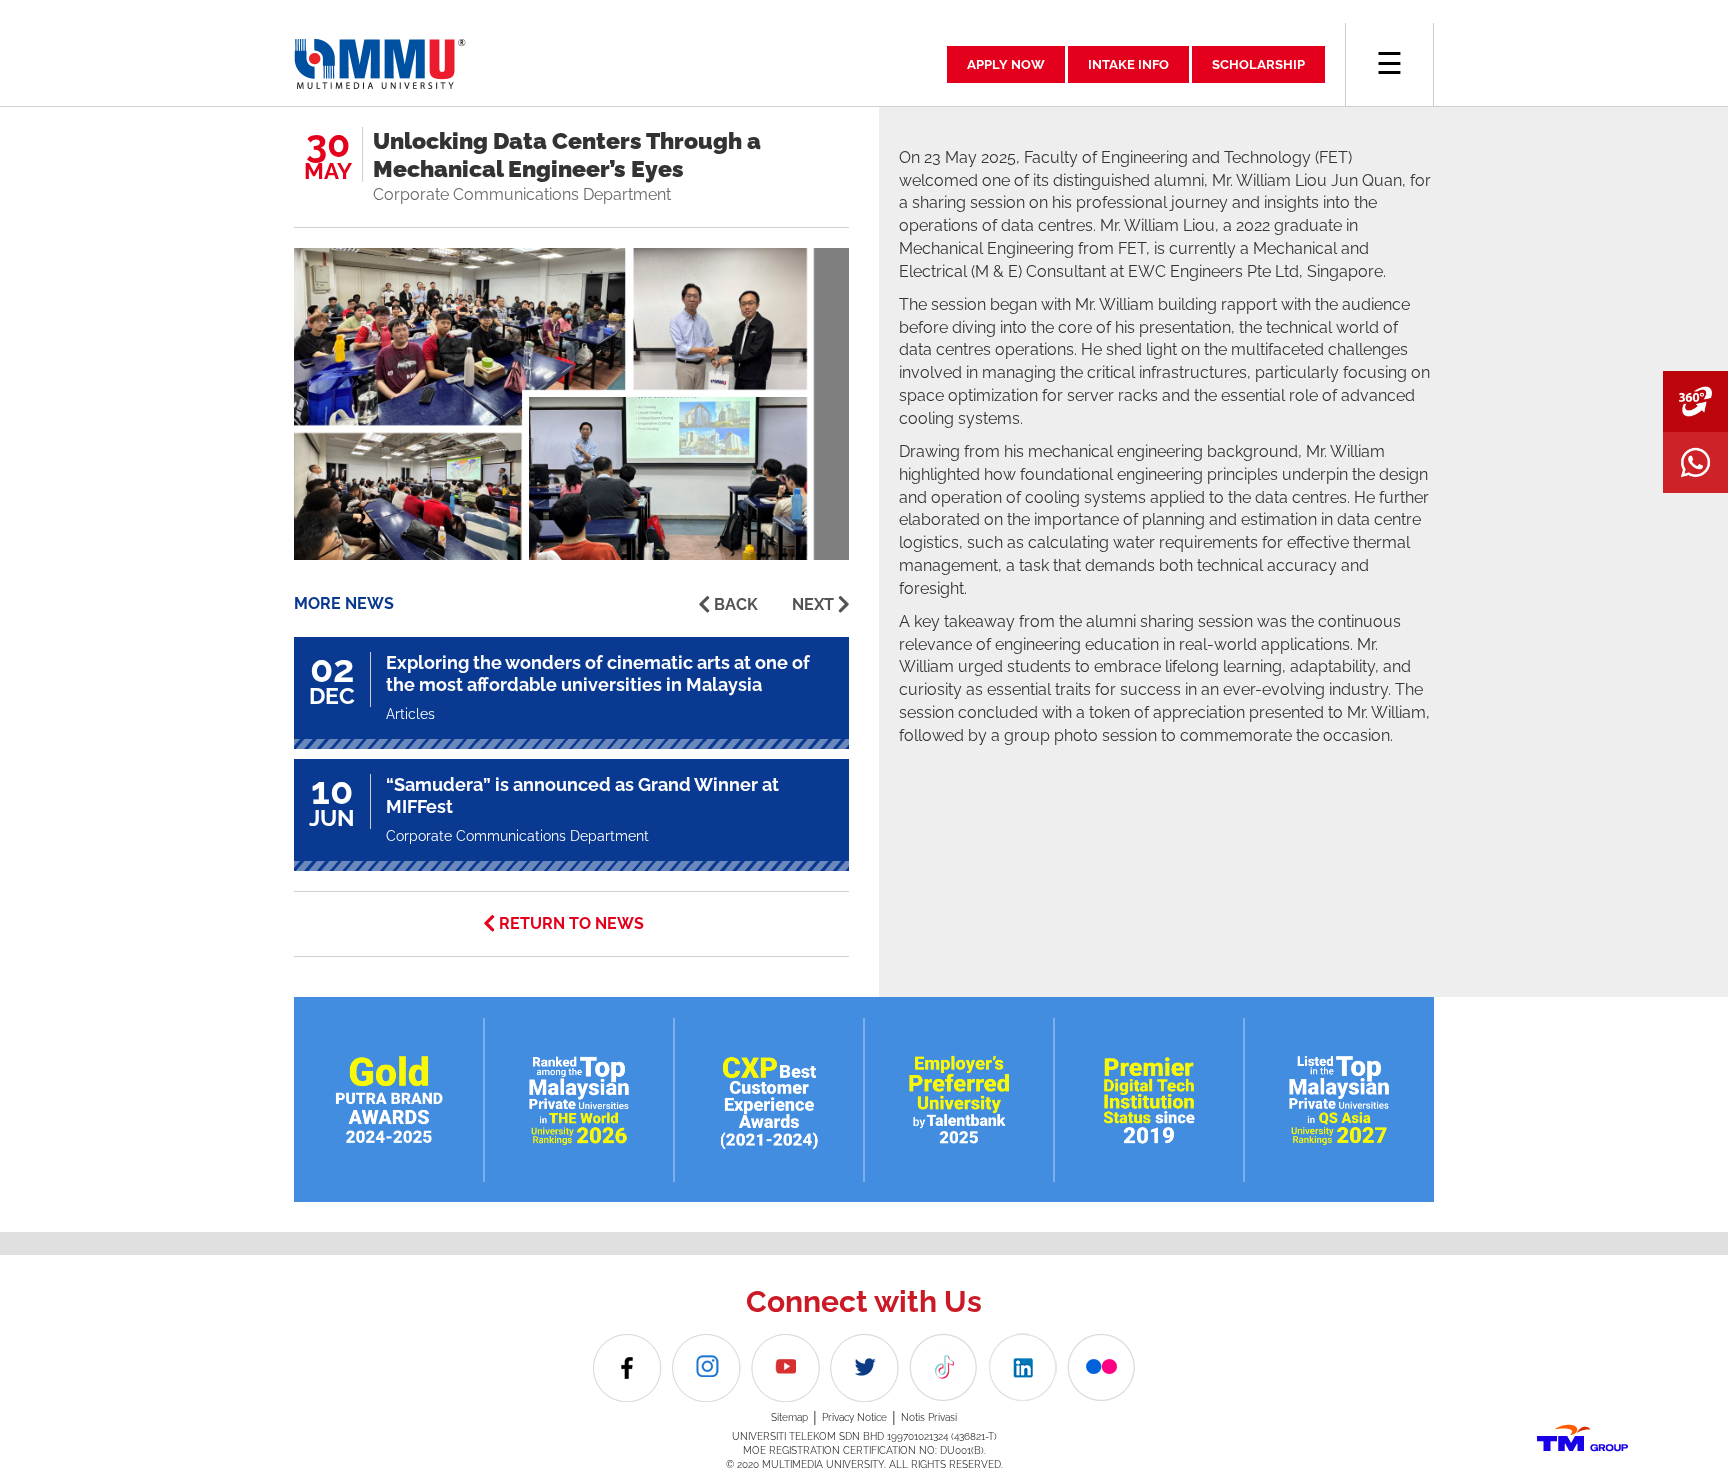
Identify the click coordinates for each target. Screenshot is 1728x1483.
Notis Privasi (929, 1417)
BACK (736, 604)
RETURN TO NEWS (571, 923)
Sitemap (789, 1417)
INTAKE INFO (1128, 64)
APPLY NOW (1006, 64)
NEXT (813, 604)
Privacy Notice (854, 1417)
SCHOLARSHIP (1258, 64)
